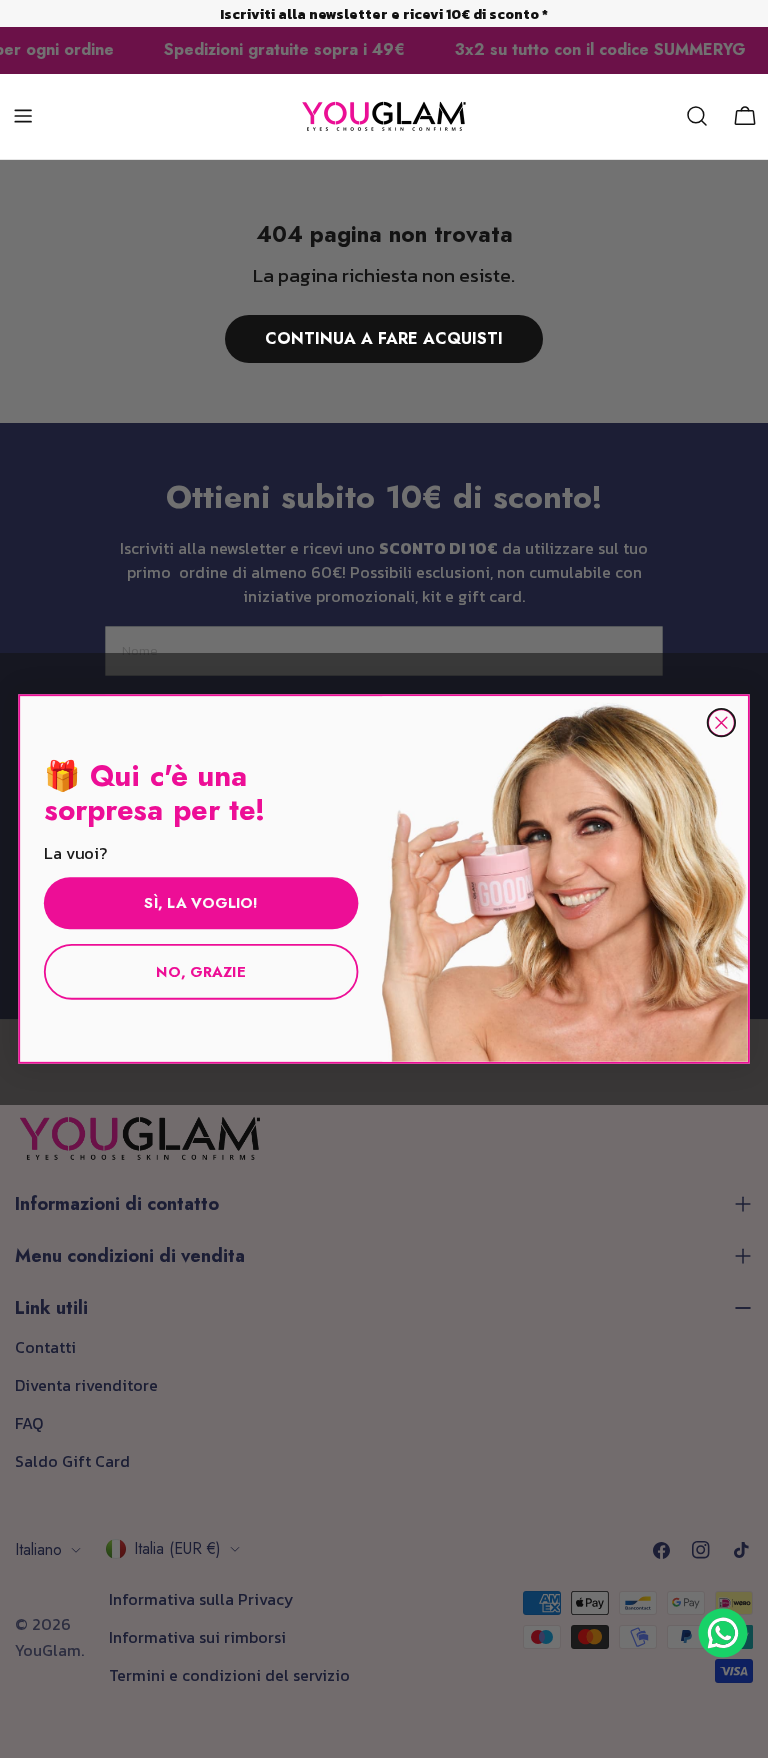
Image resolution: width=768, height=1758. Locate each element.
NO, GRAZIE (201, 971)
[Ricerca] (697, 116)
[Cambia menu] (23, 116)
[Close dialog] (721, 722)
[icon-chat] (723, 1633)
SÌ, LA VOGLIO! (200, 902)
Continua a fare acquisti (384, 338)
